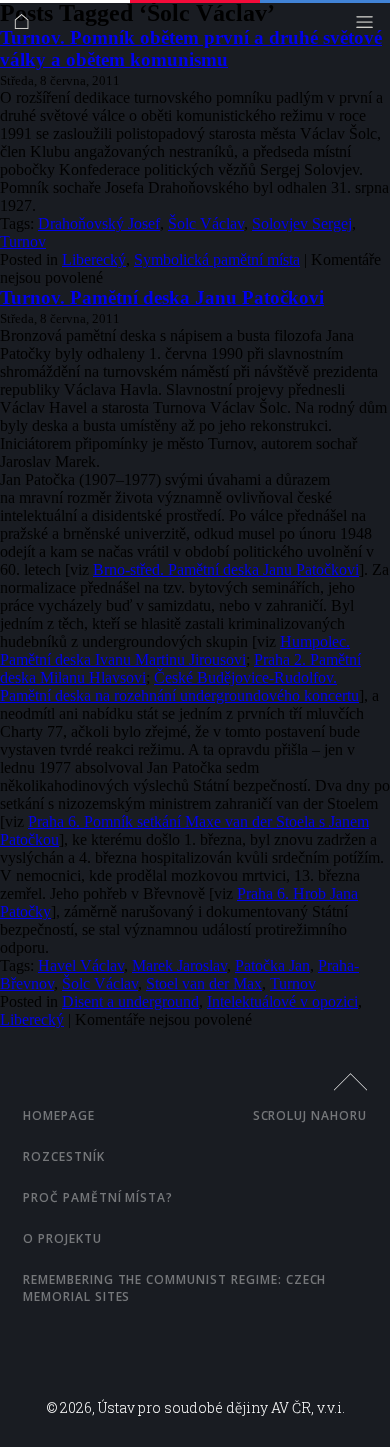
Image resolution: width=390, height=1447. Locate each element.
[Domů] (26, 26)
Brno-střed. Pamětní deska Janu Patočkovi (226, 569)
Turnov (23, 241)
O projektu (62, 1238)
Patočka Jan (272, 965)
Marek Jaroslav (179, 965)
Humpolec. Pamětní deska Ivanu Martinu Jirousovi (175, 650)
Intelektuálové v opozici (282, 1001)
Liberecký (94, 259)
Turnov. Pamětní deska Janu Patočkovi (162, 297)
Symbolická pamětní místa (217, 259)
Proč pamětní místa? (98, 1197)
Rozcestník (64, 1156)
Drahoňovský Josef (99, 223)
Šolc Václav (206, 223)
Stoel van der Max (204, 983)
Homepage (59, 1115)
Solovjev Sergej (302, 223)
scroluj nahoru (310, 1115)
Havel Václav (81, 965)
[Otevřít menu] (369, 26)
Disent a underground (130, 1001)
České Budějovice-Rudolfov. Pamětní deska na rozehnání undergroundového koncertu (179, 686)
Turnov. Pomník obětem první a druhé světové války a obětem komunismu (191, 48)
